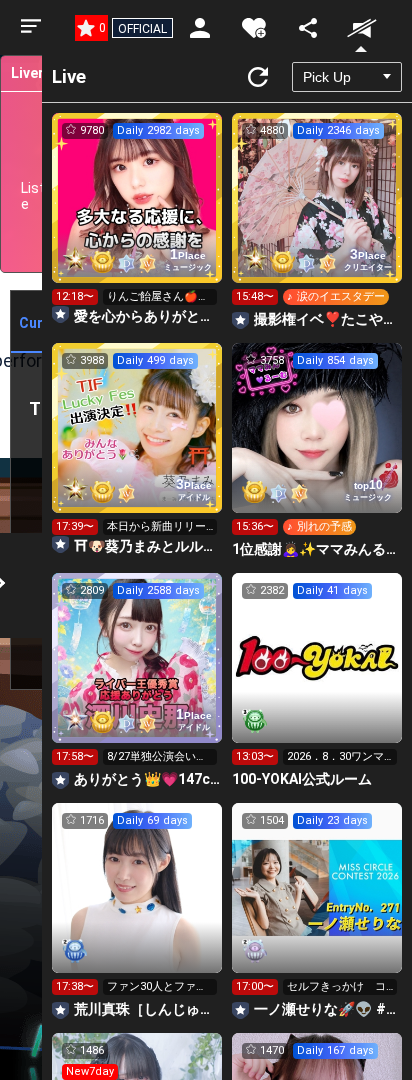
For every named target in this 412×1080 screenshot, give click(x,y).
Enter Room (137, 216)
